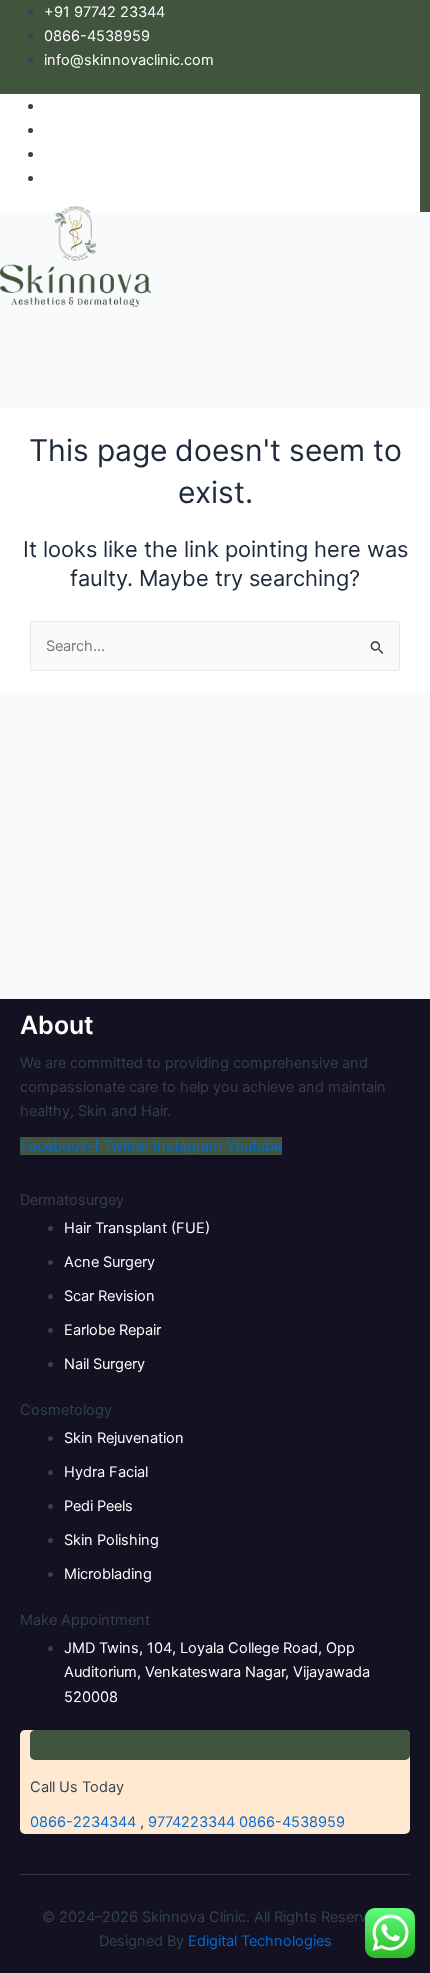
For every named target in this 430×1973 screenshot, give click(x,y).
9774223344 (191, 1822)
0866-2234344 (83, 1822)
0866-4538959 (292, 1822)
